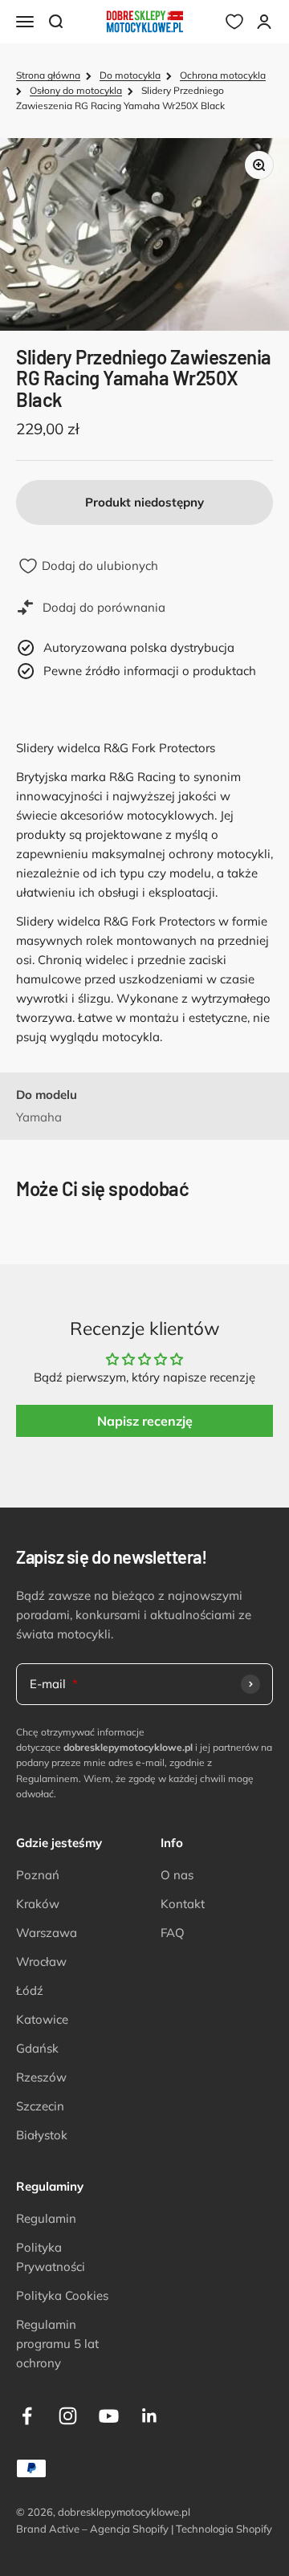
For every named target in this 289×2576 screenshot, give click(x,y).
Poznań (38, 1875)
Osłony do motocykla (76, 90)
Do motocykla (130, 75)
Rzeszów (41, 2077)
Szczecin (40, 2106)
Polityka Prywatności (51, 2257)
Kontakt (183, 1904)
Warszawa (47, 1933)
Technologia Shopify (224, 2529)
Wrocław (41, 1962)
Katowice (42, 2019)
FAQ (173, 1933)
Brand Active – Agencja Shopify (92, 2529)
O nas (177, 1875)
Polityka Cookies (62, 2295)
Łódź (30, 1990)
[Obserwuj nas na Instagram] (68, 2416)
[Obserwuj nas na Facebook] (27, 2416)
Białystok (42, 2135)
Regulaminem (47, 1778)
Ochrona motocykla (223, 75)
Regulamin (46, 2218)
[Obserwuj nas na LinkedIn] (150, 2416)
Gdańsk (37, 2048)
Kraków (38, 1904)
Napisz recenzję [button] (145, 1421)
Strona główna (48, 75)
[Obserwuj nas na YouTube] (109, 2416)
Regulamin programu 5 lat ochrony (57, 2344)
